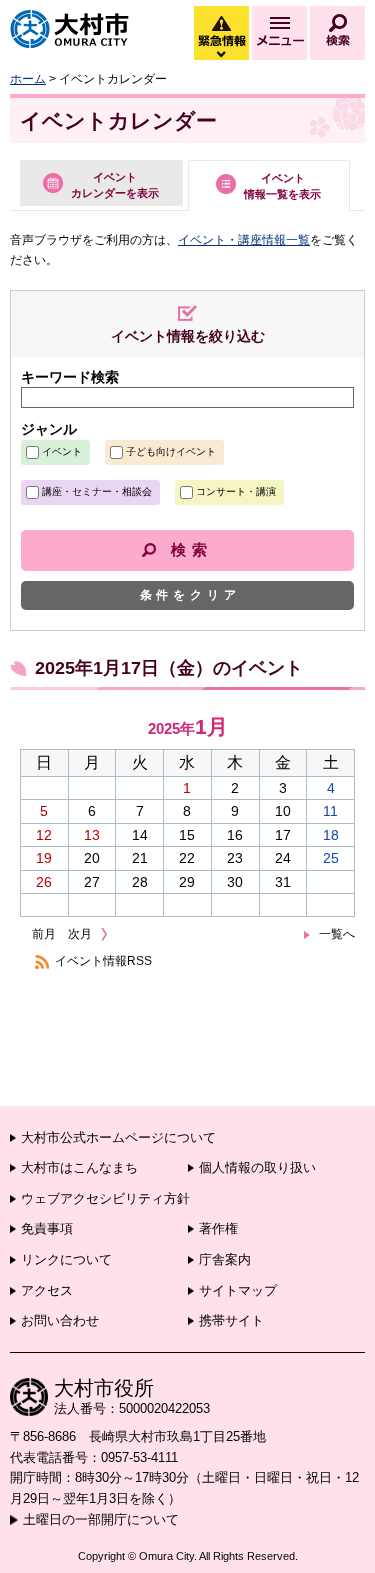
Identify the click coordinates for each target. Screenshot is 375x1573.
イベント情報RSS (103, 961)
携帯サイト (231, 1320)
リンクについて (66, 1259)
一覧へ (337, 934)
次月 (80, 934)
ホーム (28, 79)
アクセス (47, 1290)
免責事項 (47, 1228)
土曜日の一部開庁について (101, 1519)
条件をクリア (190, 595)
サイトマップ (238, 1290)
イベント (62, 451)
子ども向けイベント (171, 451)
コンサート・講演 (236, 491)
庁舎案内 (225, 1259)
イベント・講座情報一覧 (244, 240)
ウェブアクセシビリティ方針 (105, 1198)
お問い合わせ (60, 1320)
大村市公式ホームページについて (118, 1137)
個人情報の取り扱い (257, 1167)
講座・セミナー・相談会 (97, 491)
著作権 (218, 1228)
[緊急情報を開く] (220, 55)
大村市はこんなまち (79, 1167)
